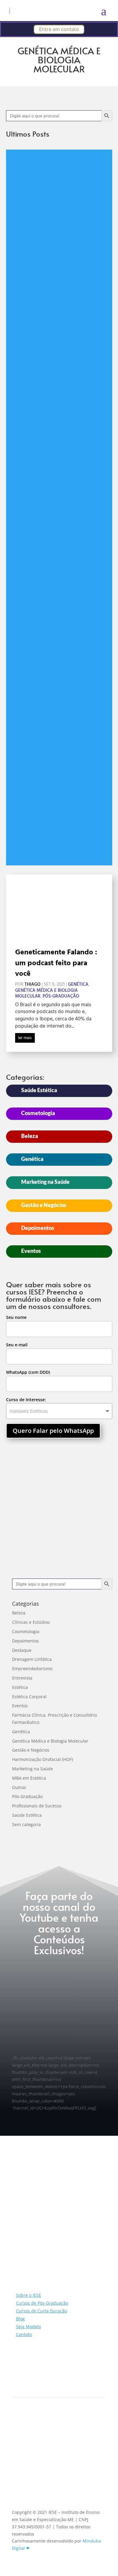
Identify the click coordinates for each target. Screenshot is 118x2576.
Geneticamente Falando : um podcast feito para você (56, 963)
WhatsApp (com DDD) (28, 1372)
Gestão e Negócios (44, 1205)
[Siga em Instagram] (17, 2381)
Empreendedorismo (21, 340)
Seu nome (16, 1317)
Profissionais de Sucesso (37, 1806)
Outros (19, 1787)
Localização (41, 2454)
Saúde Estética (39, 1090)
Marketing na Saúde (45, 1182)
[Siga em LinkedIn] (41, 2381)
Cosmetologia (38, 1113)
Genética (78, 985)
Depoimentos (38, 1228)
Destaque (22, 1650)
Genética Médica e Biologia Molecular (21, 390)
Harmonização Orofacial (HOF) (43, 1759)
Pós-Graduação (21, 419)
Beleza (30, 1136)
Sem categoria (26, 1824)
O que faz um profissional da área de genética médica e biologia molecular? (21, 209)
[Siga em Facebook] (29, 2381)
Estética (20, 1687)
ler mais (25, 1038)
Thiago (33, 985)
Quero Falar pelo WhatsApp (53, 1431)
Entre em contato (59, 29)
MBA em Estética (29, 1778)
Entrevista (22, 1678)
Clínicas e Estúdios (31, 1622)
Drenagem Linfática (32, 1659)
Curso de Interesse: (26, 1400)
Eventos (31, 1251)
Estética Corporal (29, 1697)
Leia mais (27, 850)
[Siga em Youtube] (53, 2381)
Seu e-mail (17, 1345)
